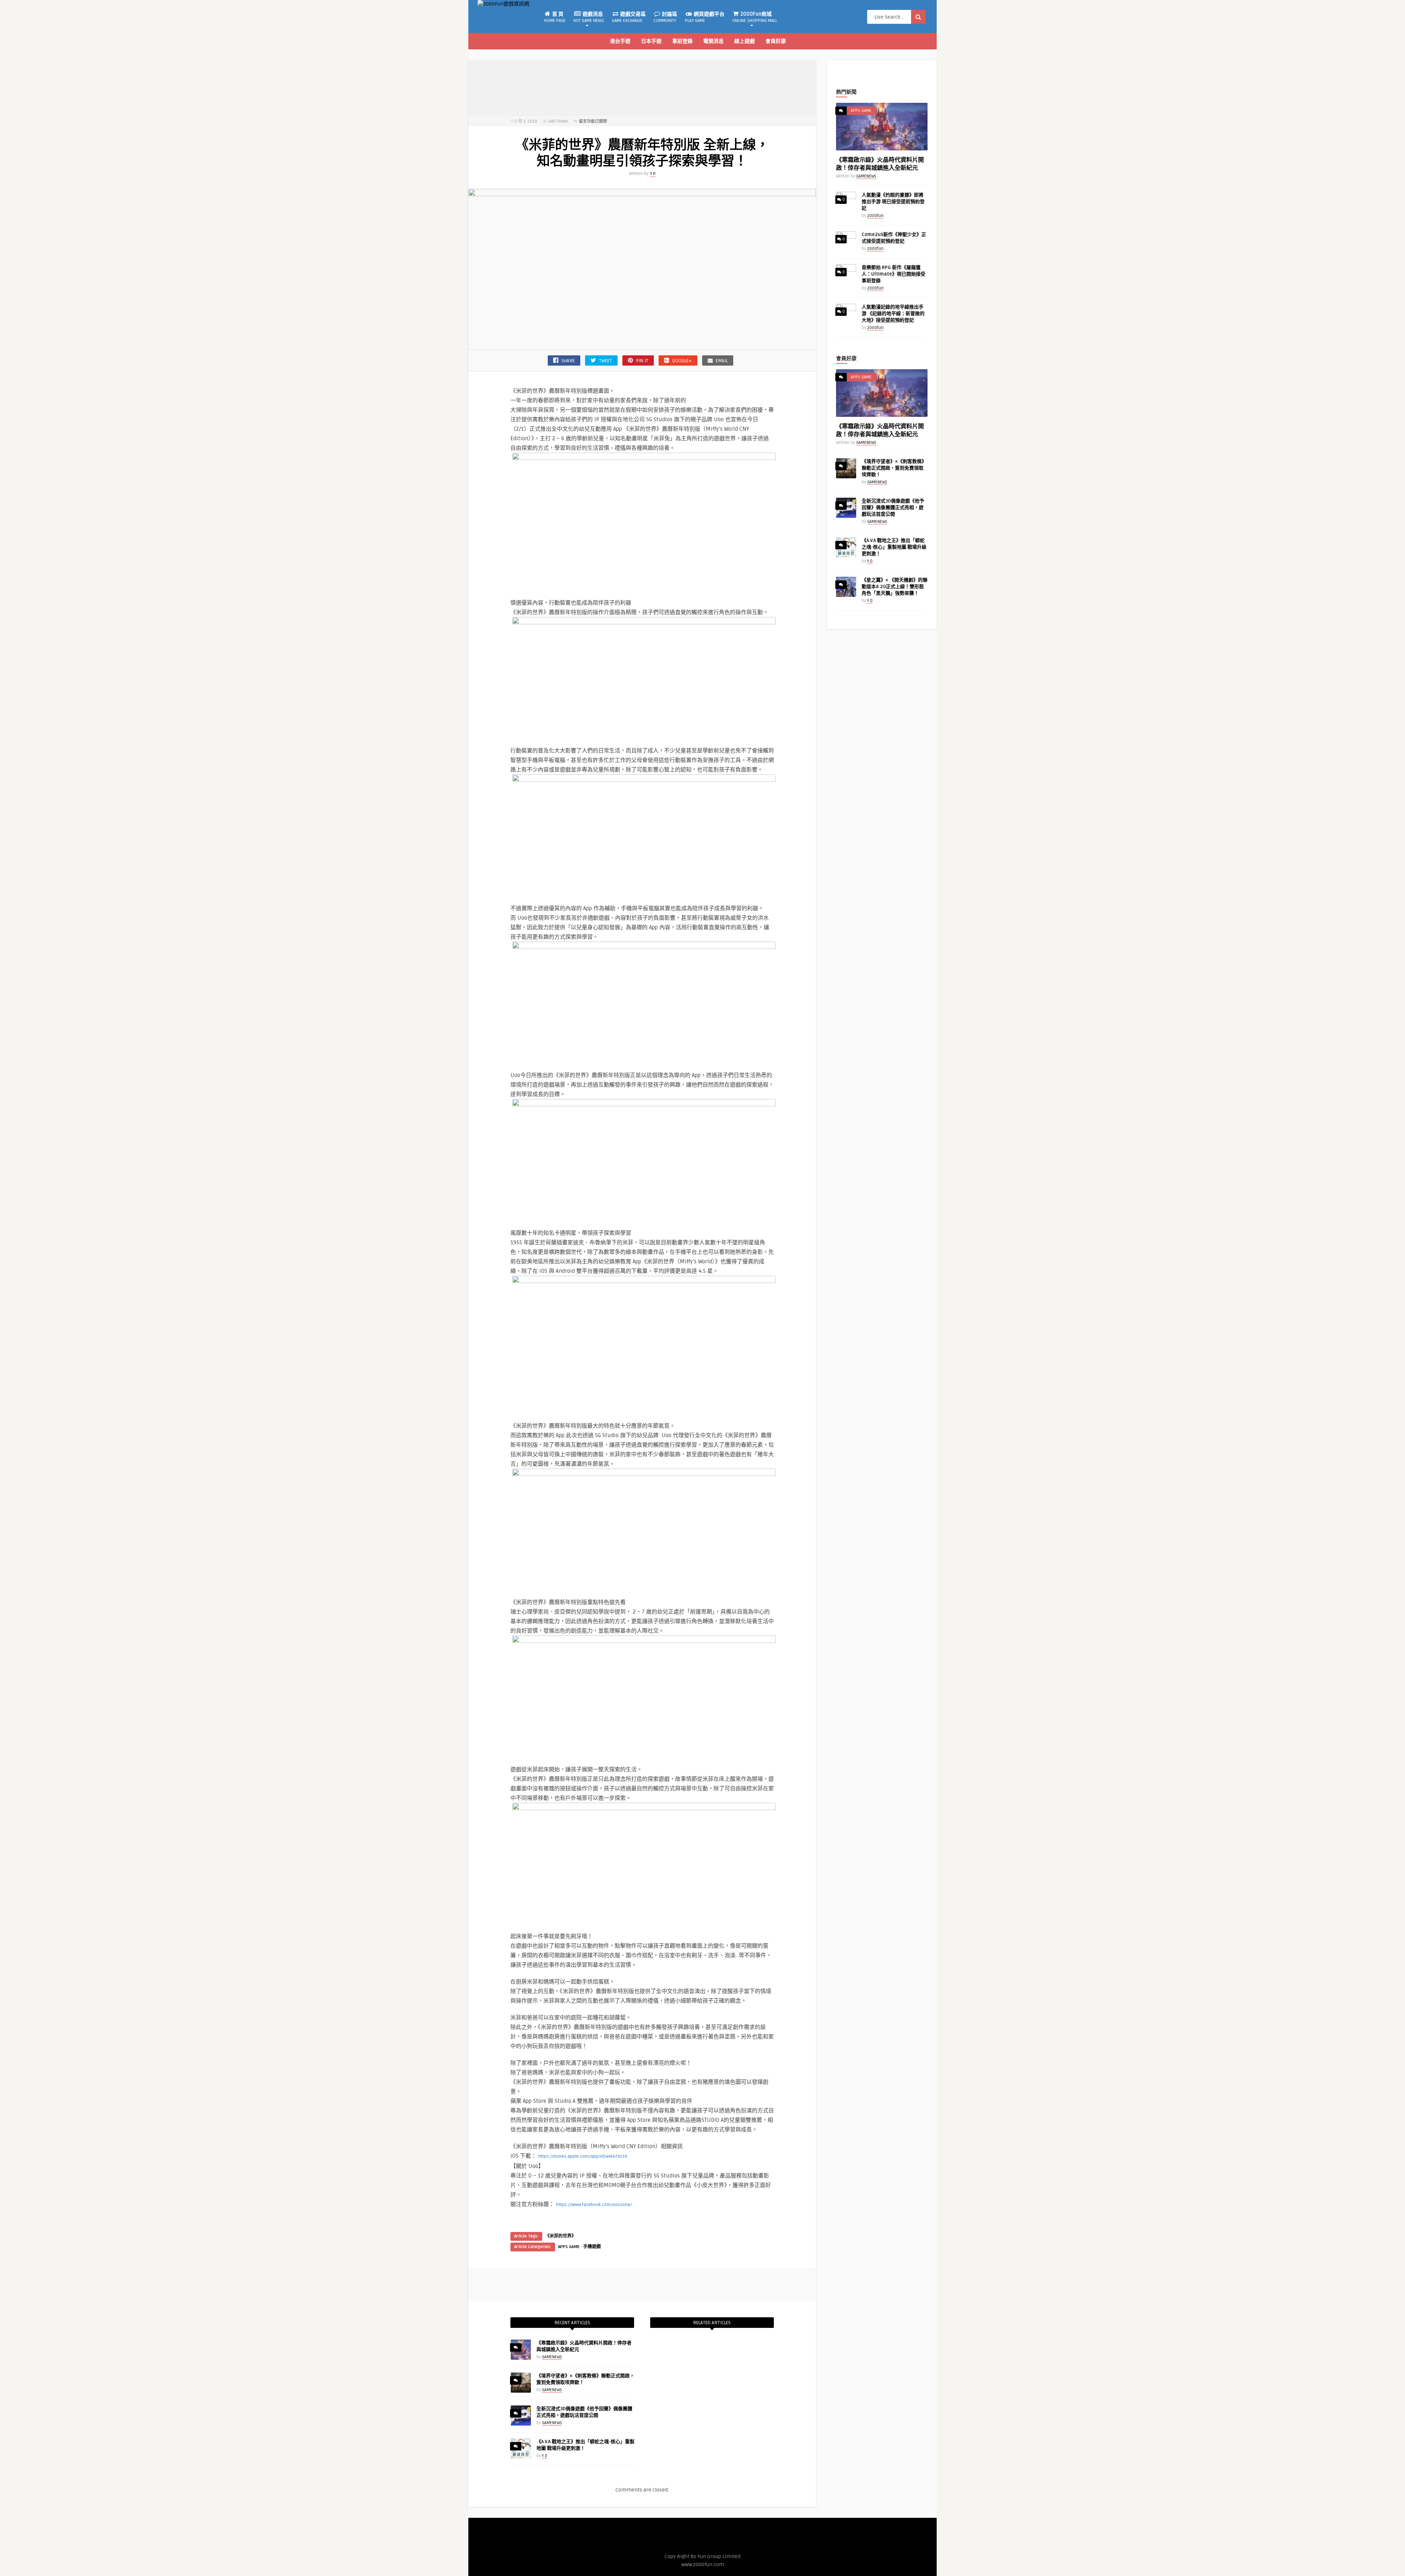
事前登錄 (682, 41)
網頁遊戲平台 (705, 17)
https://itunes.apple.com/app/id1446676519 (583, 2156)
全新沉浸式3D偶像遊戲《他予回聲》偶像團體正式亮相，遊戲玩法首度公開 (893, 508)
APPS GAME (569, 2247)
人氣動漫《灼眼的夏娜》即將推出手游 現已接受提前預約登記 (893, 202)
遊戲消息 (589, 17)
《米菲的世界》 (561, 2236)
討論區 (665, 17)
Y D (653, 174)
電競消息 (713, 41)
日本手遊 (651, 41)
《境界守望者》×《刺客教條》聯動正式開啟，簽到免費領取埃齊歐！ (894, 468)
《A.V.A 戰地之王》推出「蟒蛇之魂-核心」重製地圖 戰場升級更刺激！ (894, 547)
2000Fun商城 (755, 17)
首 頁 (555, 17)
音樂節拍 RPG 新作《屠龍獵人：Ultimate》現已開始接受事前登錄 (893, 274)
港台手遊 (620, 41)
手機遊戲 (592, 2247)
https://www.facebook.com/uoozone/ (594, 2205)
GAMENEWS (552, 2357)
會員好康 (776, 41)
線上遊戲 (745, 41)
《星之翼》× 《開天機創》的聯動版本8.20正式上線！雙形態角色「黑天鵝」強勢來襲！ (895, 587)
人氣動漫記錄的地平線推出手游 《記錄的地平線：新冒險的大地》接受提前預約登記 (893, 314)
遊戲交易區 (629, 17)
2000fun (875, 216)
